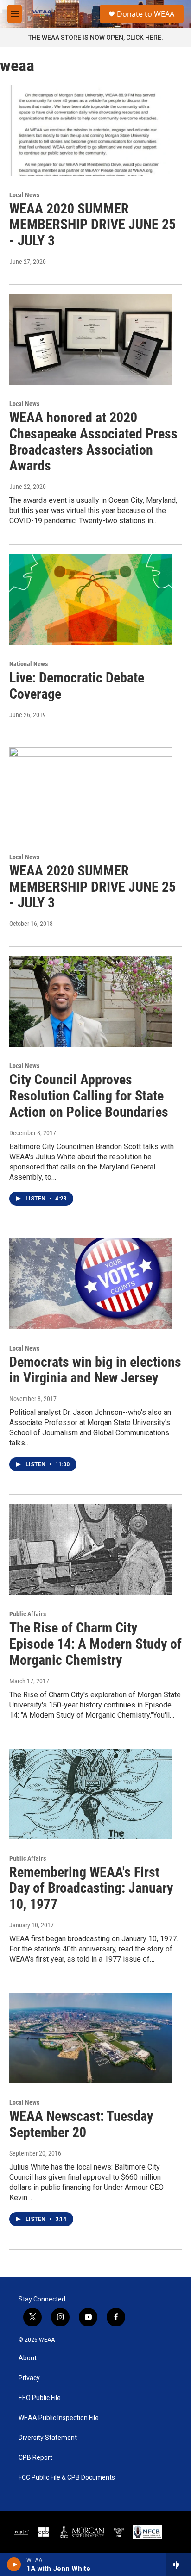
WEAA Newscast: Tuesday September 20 (81, 2124)
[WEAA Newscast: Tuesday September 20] (91, 2038)
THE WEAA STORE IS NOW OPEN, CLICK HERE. (96, 38)
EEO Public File (40, 2398)
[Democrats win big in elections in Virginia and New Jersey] (91, 1284)
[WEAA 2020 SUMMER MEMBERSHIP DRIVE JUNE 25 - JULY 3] (91, 130)
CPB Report (35, 2458)
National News (29, 664)
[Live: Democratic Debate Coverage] (91, 600)
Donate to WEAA (146, 14)
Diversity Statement (48, 2438)
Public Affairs (28, 1614)
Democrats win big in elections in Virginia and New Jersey (95, 1370)
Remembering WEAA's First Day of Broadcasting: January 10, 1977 (91, 1888)
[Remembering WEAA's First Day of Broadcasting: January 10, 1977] (91, 1794)
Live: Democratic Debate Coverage (77, 686)
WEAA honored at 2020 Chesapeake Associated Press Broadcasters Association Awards (93, 441)
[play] (14, 2564)
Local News (24, 195)
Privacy (29, 2378)
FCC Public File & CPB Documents (67, 2478)
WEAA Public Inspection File (59, 2418)
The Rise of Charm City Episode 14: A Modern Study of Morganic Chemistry (95, 1644)
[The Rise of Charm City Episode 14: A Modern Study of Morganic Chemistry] (91, 1550)
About (28, 2358)
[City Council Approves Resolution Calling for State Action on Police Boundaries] (91, 1001)
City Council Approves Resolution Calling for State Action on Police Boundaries (89, 1096)
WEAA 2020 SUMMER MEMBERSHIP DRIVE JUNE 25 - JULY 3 (92, 225)
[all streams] (179, 2564)
